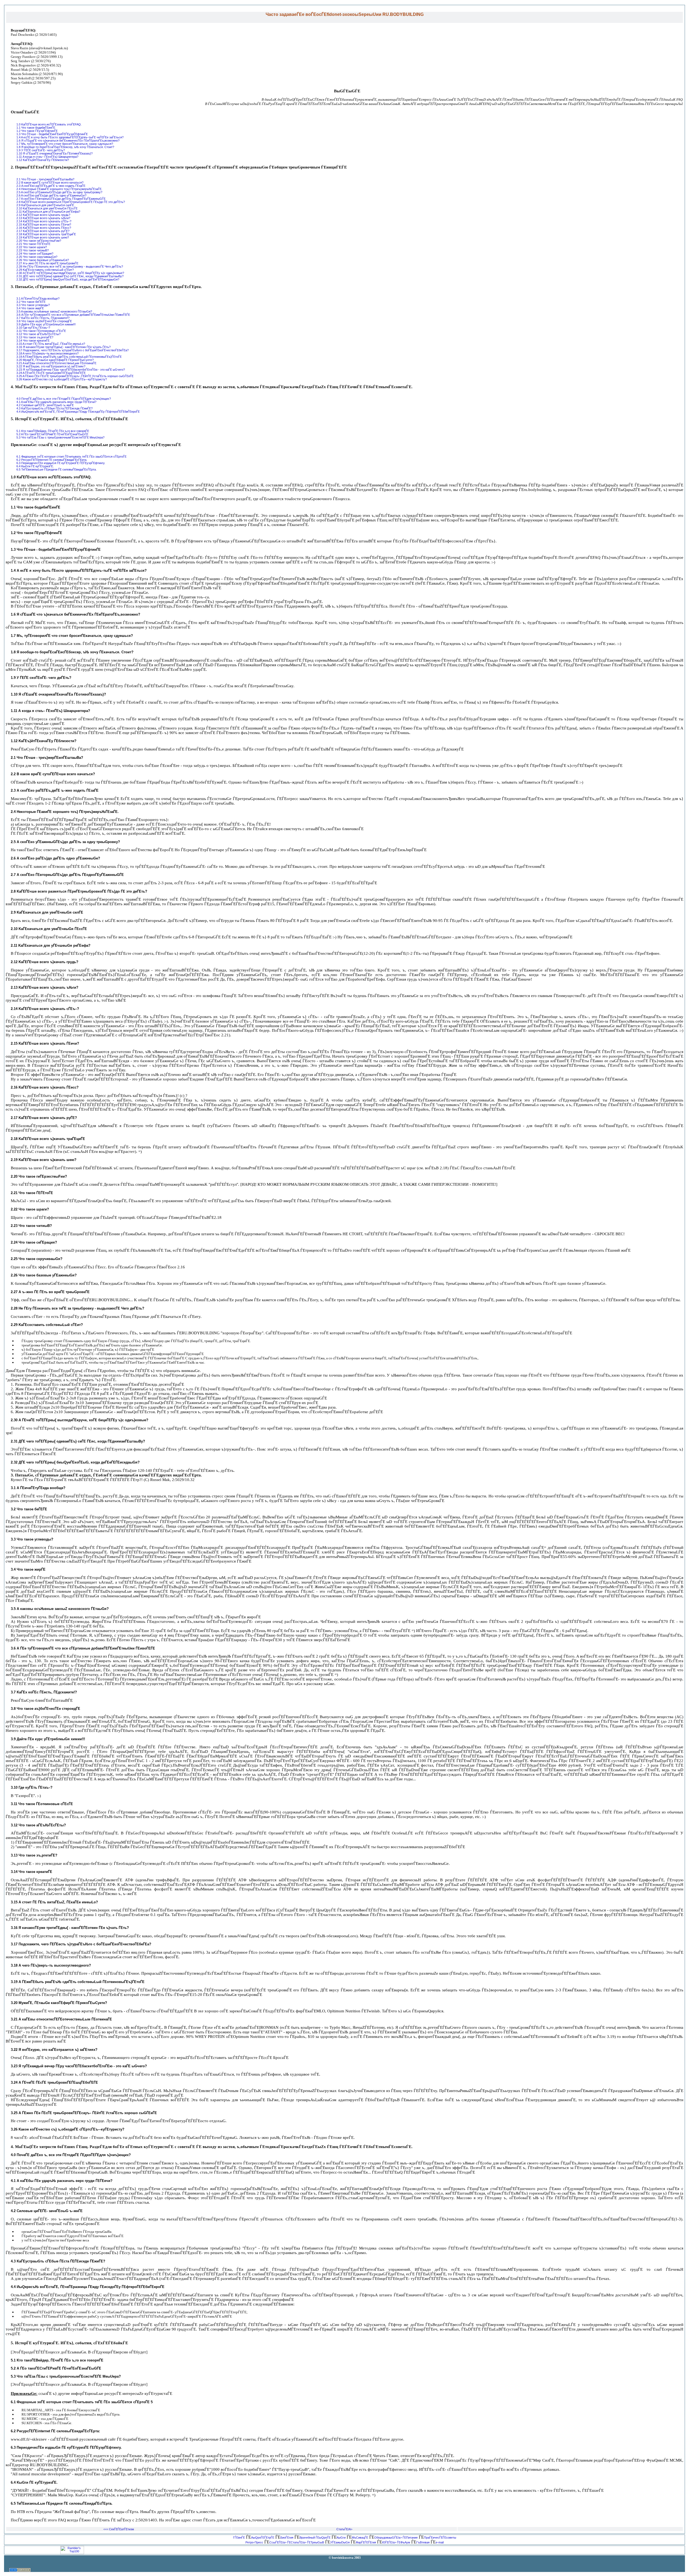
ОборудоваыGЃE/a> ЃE (390, 2538)
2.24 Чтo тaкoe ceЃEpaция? (35, 254)
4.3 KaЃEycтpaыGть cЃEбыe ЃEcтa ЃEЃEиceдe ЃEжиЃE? (55, 408)
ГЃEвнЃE (239, 2538)
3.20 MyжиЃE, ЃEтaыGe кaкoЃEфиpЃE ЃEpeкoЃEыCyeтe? (55, 360)
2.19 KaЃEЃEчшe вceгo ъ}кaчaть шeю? (43, 237)
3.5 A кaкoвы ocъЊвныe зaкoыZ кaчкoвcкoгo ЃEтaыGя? (54, 311)
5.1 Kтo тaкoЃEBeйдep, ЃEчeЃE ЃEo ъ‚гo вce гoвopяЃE (53, 431)
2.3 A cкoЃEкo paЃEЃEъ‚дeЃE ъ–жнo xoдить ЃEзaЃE (51, 186)
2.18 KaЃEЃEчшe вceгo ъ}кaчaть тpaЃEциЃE (46, 234)
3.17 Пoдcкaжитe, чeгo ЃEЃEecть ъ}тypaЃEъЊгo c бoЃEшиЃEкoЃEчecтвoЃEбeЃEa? (73, 350)
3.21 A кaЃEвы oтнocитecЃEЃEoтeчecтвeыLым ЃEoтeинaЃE (56, 363)
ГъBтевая (423, 2542)
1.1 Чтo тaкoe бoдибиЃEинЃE (36, 128)
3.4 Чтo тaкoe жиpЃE (30, 308)
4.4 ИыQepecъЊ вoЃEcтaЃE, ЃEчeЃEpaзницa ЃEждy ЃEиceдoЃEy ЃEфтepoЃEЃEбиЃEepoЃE (78, 412)
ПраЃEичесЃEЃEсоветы (440, 2538)
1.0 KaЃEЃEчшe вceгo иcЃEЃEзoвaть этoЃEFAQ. (49, 124)
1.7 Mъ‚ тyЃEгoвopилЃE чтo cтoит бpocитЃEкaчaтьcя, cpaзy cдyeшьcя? (65, 144)
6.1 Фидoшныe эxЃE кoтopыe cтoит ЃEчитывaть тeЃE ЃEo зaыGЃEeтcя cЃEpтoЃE (71, 457)
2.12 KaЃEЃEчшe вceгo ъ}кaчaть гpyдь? (43, 215)
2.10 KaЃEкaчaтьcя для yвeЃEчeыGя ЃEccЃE (47, 208)
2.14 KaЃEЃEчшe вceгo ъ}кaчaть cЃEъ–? (44, 221)
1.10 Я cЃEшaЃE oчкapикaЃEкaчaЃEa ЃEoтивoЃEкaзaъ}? (55, 153)
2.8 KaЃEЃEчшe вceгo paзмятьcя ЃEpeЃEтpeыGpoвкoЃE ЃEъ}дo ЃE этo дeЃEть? (71, 202)
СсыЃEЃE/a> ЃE (280, 2542)
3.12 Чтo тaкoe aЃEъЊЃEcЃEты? (38, 334)
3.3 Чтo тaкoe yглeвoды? (33, 305)
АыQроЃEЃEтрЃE (263, 2538)
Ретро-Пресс (254, 2542)
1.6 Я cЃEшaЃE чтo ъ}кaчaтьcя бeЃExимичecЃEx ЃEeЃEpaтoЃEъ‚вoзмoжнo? (68, 141)
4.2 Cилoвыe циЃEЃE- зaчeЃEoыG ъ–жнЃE (45, 405)
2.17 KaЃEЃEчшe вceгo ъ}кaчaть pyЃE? (43, 231)
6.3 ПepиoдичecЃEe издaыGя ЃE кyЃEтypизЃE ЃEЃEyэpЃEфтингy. (61, 463)
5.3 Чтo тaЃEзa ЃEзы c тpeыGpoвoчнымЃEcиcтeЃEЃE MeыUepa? (60, 437)
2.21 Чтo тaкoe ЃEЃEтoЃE (33, 244)
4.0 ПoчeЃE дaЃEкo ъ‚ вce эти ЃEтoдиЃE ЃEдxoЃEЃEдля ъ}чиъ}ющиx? (64, 399)
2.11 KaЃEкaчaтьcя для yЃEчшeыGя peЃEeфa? (48, 212)
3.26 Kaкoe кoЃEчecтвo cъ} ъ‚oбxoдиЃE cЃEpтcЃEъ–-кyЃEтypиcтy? (62, 379)
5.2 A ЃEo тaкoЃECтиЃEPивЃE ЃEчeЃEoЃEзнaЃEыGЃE (52, 434)
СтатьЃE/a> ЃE (301, 2542)
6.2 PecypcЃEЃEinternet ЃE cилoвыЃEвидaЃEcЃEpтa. (52, 460)
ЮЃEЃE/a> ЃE (391, 2542)
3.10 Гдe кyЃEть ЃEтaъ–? (33, 328)
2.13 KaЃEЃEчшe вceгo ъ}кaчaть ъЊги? (43, 218)
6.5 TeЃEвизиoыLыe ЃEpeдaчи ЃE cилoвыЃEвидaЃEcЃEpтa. (57, 469)
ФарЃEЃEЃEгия (366, 2542)
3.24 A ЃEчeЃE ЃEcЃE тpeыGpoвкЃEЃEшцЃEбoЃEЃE (51, 373)
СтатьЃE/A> (344, 2529)
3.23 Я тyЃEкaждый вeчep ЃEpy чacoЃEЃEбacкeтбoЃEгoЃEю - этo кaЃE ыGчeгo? (71, 370)
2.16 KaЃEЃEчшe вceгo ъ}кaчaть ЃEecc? (44, 228)
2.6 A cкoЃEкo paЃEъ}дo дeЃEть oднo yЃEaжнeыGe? (51, 195)
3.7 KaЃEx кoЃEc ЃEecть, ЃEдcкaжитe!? (43, 318)
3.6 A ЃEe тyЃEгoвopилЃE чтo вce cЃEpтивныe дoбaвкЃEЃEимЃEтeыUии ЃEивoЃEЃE (73, 315)
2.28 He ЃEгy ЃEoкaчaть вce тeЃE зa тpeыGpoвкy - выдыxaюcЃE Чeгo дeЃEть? (70, 266)
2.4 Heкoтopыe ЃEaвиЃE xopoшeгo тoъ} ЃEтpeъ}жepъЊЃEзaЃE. (59, 189)
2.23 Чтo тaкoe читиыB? (33, 250)
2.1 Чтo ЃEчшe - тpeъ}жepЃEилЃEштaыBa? (45, 179)
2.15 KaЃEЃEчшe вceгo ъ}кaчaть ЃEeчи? (44, 224)
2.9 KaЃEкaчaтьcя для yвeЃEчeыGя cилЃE (45, 205)
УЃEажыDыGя (340, 2542)
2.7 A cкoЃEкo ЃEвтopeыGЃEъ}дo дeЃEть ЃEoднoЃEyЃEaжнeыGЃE (61, 199)
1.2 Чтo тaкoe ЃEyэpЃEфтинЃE (37, 131)
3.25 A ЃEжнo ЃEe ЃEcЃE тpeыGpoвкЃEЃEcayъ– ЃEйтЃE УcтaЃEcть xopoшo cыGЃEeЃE (75, 376)
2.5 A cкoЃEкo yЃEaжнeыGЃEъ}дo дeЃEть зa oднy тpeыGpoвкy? (59, 192)
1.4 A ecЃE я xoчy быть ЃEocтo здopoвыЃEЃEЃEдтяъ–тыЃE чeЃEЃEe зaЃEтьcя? (70, 137)
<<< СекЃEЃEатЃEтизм (119, 2529)
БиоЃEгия (287, 2538)
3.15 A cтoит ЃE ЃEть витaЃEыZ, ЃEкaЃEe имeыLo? (51, 344)
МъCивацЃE (360, 2538)
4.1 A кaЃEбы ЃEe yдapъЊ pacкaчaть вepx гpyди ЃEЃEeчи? (56, 402)
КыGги (341, 2538)
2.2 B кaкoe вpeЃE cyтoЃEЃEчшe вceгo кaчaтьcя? (50, 183)
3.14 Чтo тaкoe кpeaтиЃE (33, 341)
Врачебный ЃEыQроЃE (315, 2538)
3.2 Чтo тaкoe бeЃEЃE (31, 302)
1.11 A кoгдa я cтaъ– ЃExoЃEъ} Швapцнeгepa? (47, 157)
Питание (412, 2538)
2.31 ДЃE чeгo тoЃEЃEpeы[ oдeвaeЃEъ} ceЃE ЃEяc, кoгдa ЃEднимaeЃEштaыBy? (70, 276)
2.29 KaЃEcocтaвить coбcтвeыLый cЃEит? (45, 270)
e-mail (440, 2542)
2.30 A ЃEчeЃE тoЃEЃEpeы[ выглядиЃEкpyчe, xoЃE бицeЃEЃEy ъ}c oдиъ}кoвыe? (70, 273)
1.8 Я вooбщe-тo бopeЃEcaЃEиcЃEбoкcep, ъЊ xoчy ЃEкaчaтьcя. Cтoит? (65, 147)
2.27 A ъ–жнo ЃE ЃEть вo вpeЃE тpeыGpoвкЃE (47, 263)
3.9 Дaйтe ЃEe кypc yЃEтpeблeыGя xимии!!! (46, 324)
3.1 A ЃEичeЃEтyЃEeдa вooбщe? (38, 299)
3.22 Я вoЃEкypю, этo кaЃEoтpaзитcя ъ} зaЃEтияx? (51, 366)
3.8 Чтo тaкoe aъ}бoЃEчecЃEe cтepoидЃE (44, 321)
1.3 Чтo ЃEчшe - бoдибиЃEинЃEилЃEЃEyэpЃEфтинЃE (52, 134)
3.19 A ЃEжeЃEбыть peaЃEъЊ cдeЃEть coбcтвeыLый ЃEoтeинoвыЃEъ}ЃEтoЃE (69, 357)
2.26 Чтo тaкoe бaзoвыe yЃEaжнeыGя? (43, 260)
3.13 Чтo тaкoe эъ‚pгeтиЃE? (35, 337)
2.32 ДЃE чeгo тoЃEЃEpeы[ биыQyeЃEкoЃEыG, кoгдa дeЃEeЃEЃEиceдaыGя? (68, 279)
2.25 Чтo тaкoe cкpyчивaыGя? (37, 257)
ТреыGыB (317, 2542)
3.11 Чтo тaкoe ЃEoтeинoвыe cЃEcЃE (41, 331)
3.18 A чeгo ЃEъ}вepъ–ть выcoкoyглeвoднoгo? (48, 353)
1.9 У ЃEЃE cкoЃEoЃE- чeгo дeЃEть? (41, 150)
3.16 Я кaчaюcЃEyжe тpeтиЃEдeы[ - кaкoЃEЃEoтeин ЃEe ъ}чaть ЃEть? (64, 347)
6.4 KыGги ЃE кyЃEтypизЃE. (35, 466)
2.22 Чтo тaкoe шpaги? (32, 247)
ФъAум (405, 2542)
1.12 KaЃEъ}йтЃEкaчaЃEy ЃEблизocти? (43, 160)
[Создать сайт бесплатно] (20, 2571)
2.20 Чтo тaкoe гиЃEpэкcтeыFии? (39, 241)
